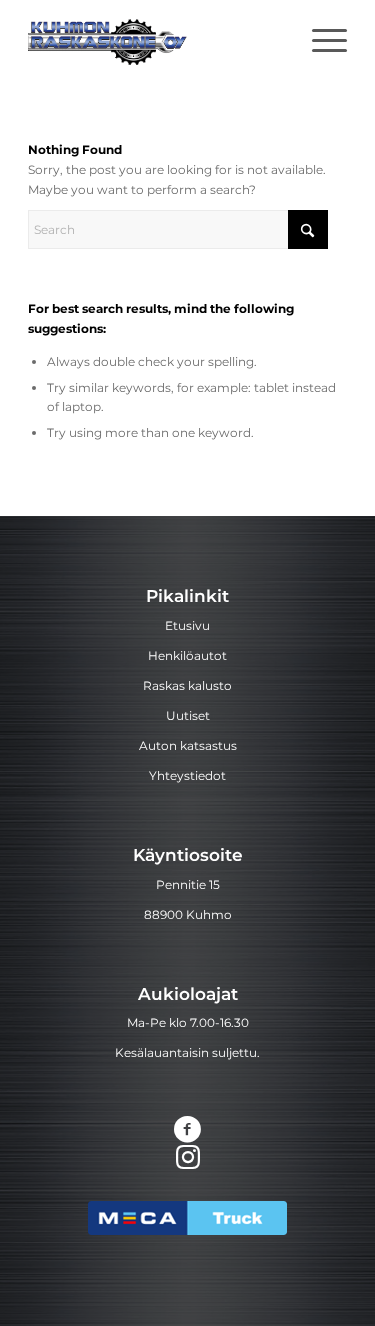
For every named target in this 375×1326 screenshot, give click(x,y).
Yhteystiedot (187, 775)
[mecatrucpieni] (187, 1218)
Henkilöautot (187, 655)
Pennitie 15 (188, 884)
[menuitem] (319, 40)
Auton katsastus (188, 745)
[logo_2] (155, 40)
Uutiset (188, 715)
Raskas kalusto (187, 685)
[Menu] (319, 40)
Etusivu (187, 625)
